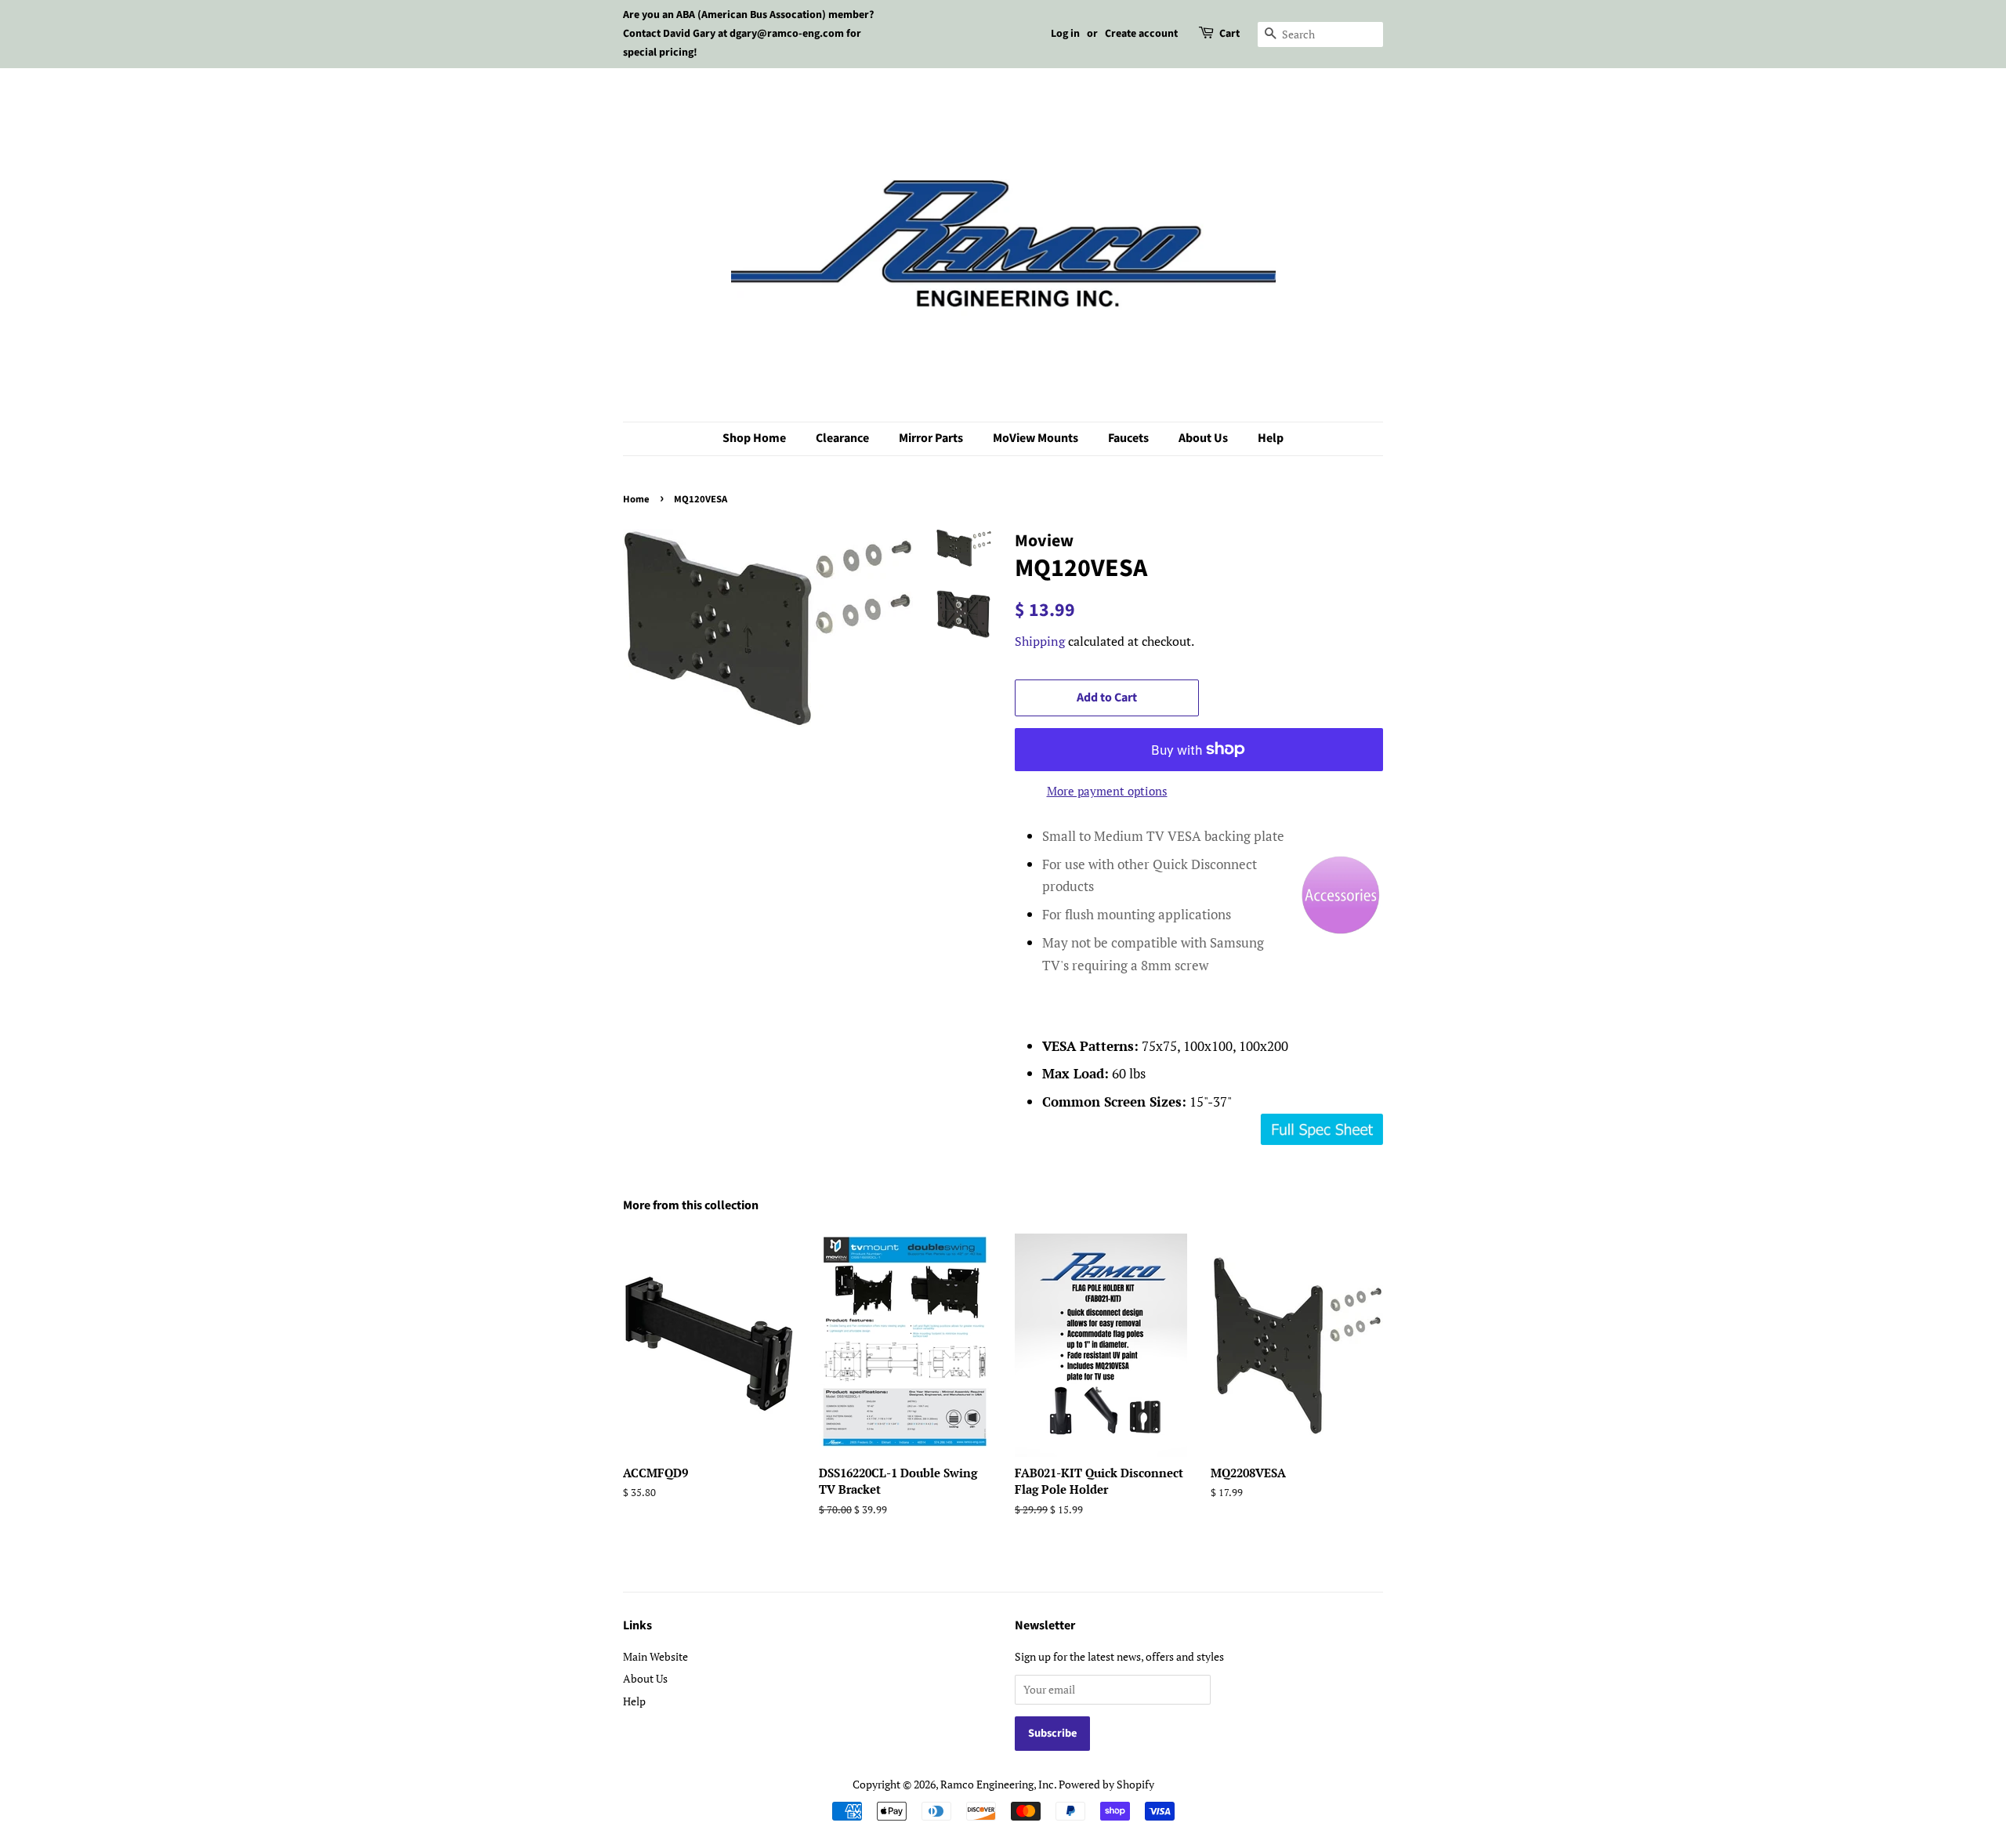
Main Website (655, 1656)
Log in (1065, 34)
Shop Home (754, 438)
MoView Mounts (1036, 438)
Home (636, 499)
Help (1271, 438)
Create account (1141, 34)
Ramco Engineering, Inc (997, 1784)
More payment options (1107, 791)
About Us (1203, 438)
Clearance (842, 438)
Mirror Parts (931, 438)
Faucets (1128, 438)
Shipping (1040, 641)
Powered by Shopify (1106, 1784)
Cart (1229, 34)
